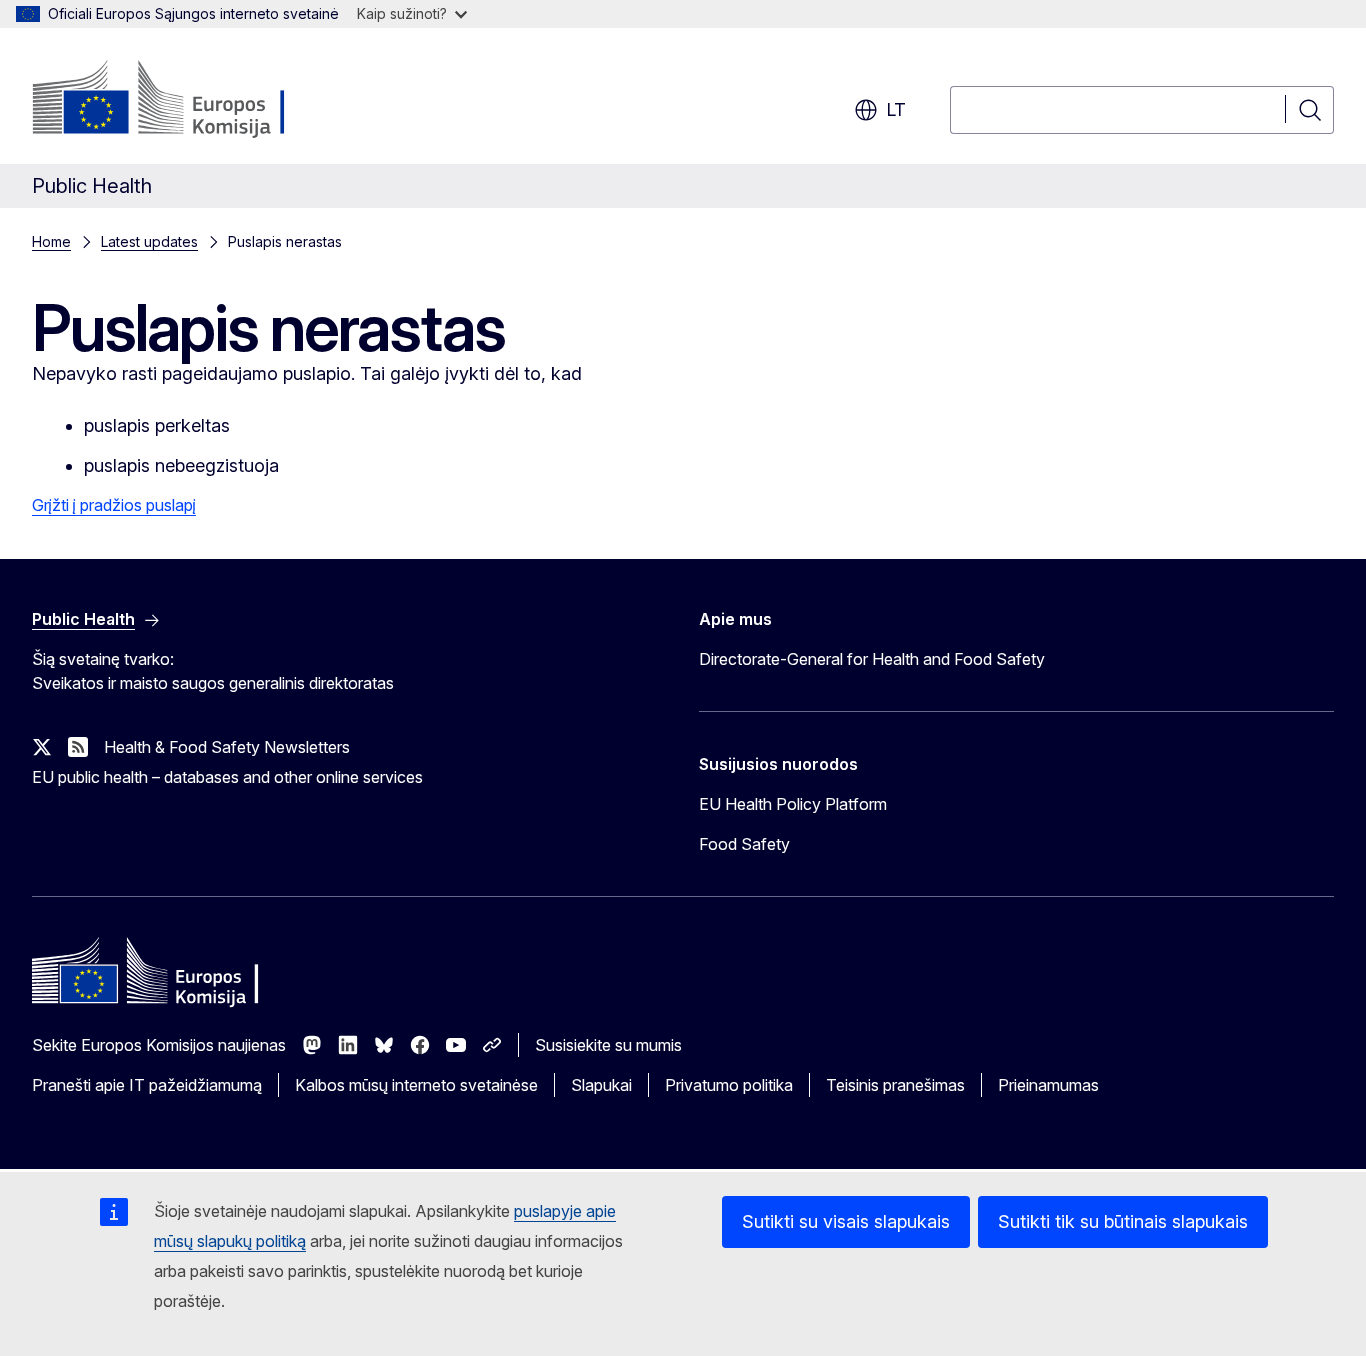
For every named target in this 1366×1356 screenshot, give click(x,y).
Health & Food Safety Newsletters (227, 747)
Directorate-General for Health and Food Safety (872, 659)
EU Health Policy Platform (793, 804)
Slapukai (601, 1085)
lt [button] (896, 109)
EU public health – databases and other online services (227, 777)
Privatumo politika (729, 1085)
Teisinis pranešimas (895, 1085)
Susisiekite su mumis (608, 1045)
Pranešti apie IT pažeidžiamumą (147, 1085)
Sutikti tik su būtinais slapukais (1123, 1221)
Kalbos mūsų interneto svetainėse (416, 1085)
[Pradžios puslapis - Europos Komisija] (193, 100)
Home (51, 241)
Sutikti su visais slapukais (846, 1221)
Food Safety (744, 844)
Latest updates (149, 241)
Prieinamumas (1048, 1085)
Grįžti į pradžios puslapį (114, 505)
